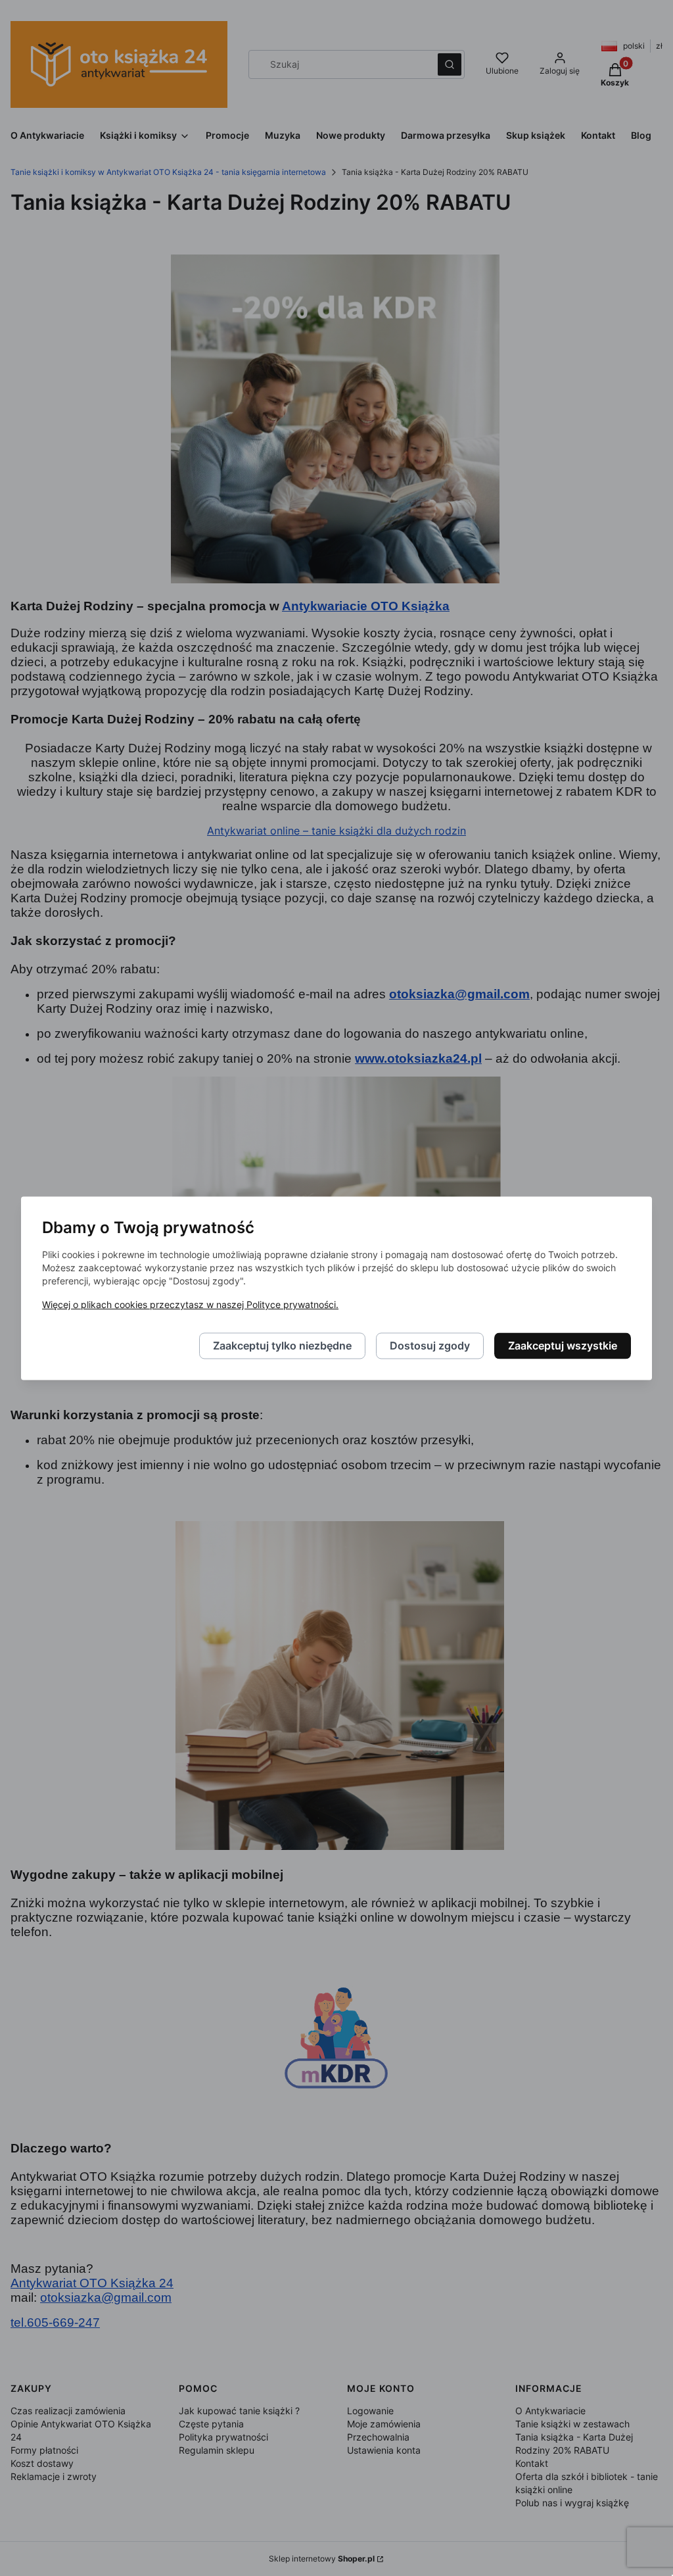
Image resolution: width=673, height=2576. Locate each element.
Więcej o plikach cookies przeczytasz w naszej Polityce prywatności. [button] (190, 1304)
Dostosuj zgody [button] (430, 1346)
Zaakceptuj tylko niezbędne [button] (282, 1346)
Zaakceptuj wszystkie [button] (563, 1346)
